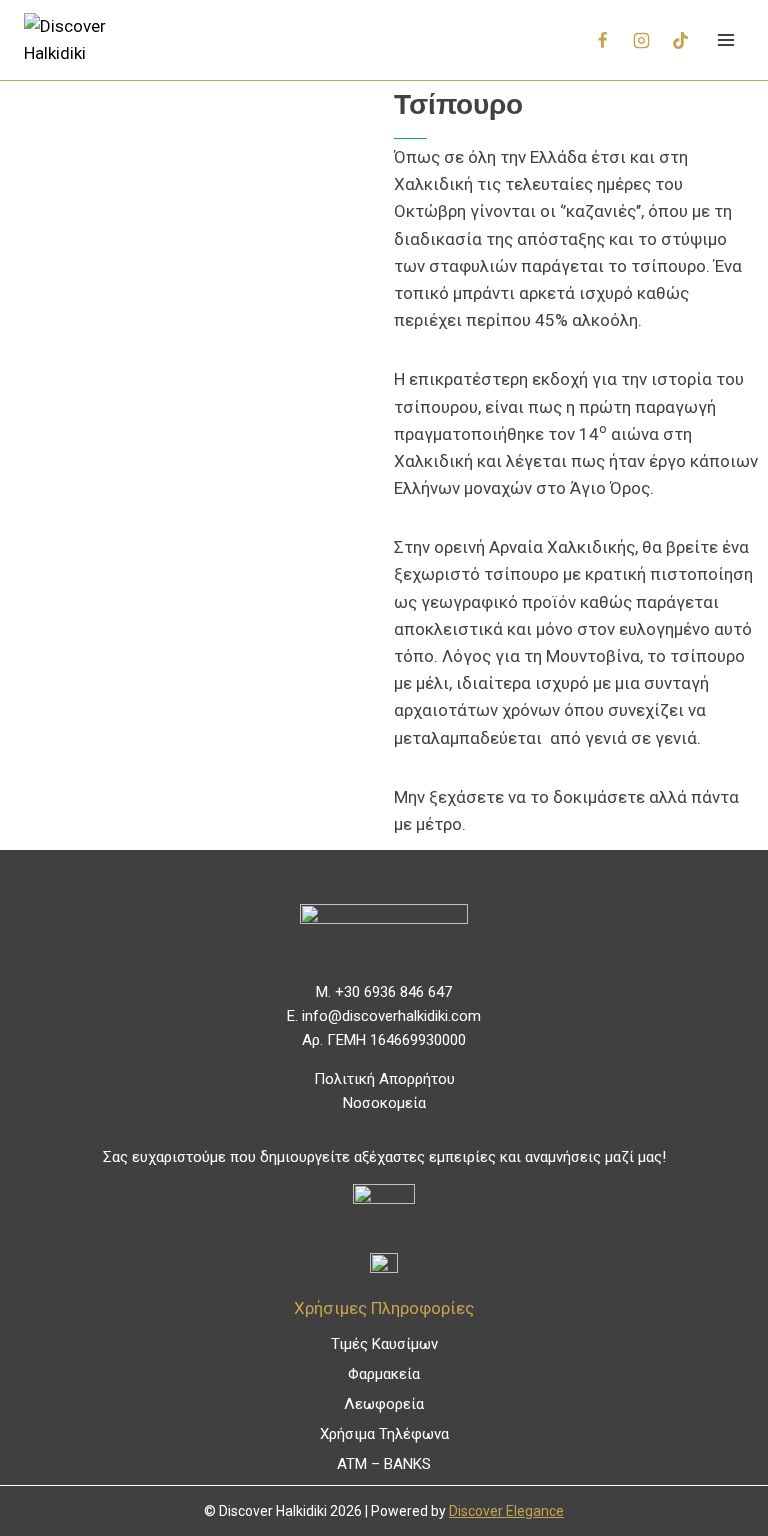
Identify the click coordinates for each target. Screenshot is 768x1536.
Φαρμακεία (384, 1374)
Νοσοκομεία (384, 1103)
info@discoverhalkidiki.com (391, 1016)
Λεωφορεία (384, 1404)
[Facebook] (602, 40)
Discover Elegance (506, 1511)
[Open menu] (725, 39)
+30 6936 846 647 (393, 992)
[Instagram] (641, 40)
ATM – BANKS (384, 1464)
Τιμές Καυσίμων (384, 1344)
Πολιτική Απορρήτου (384, 1079)
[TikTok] (680, 40)
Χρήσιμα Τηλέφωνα (384, 1434)
